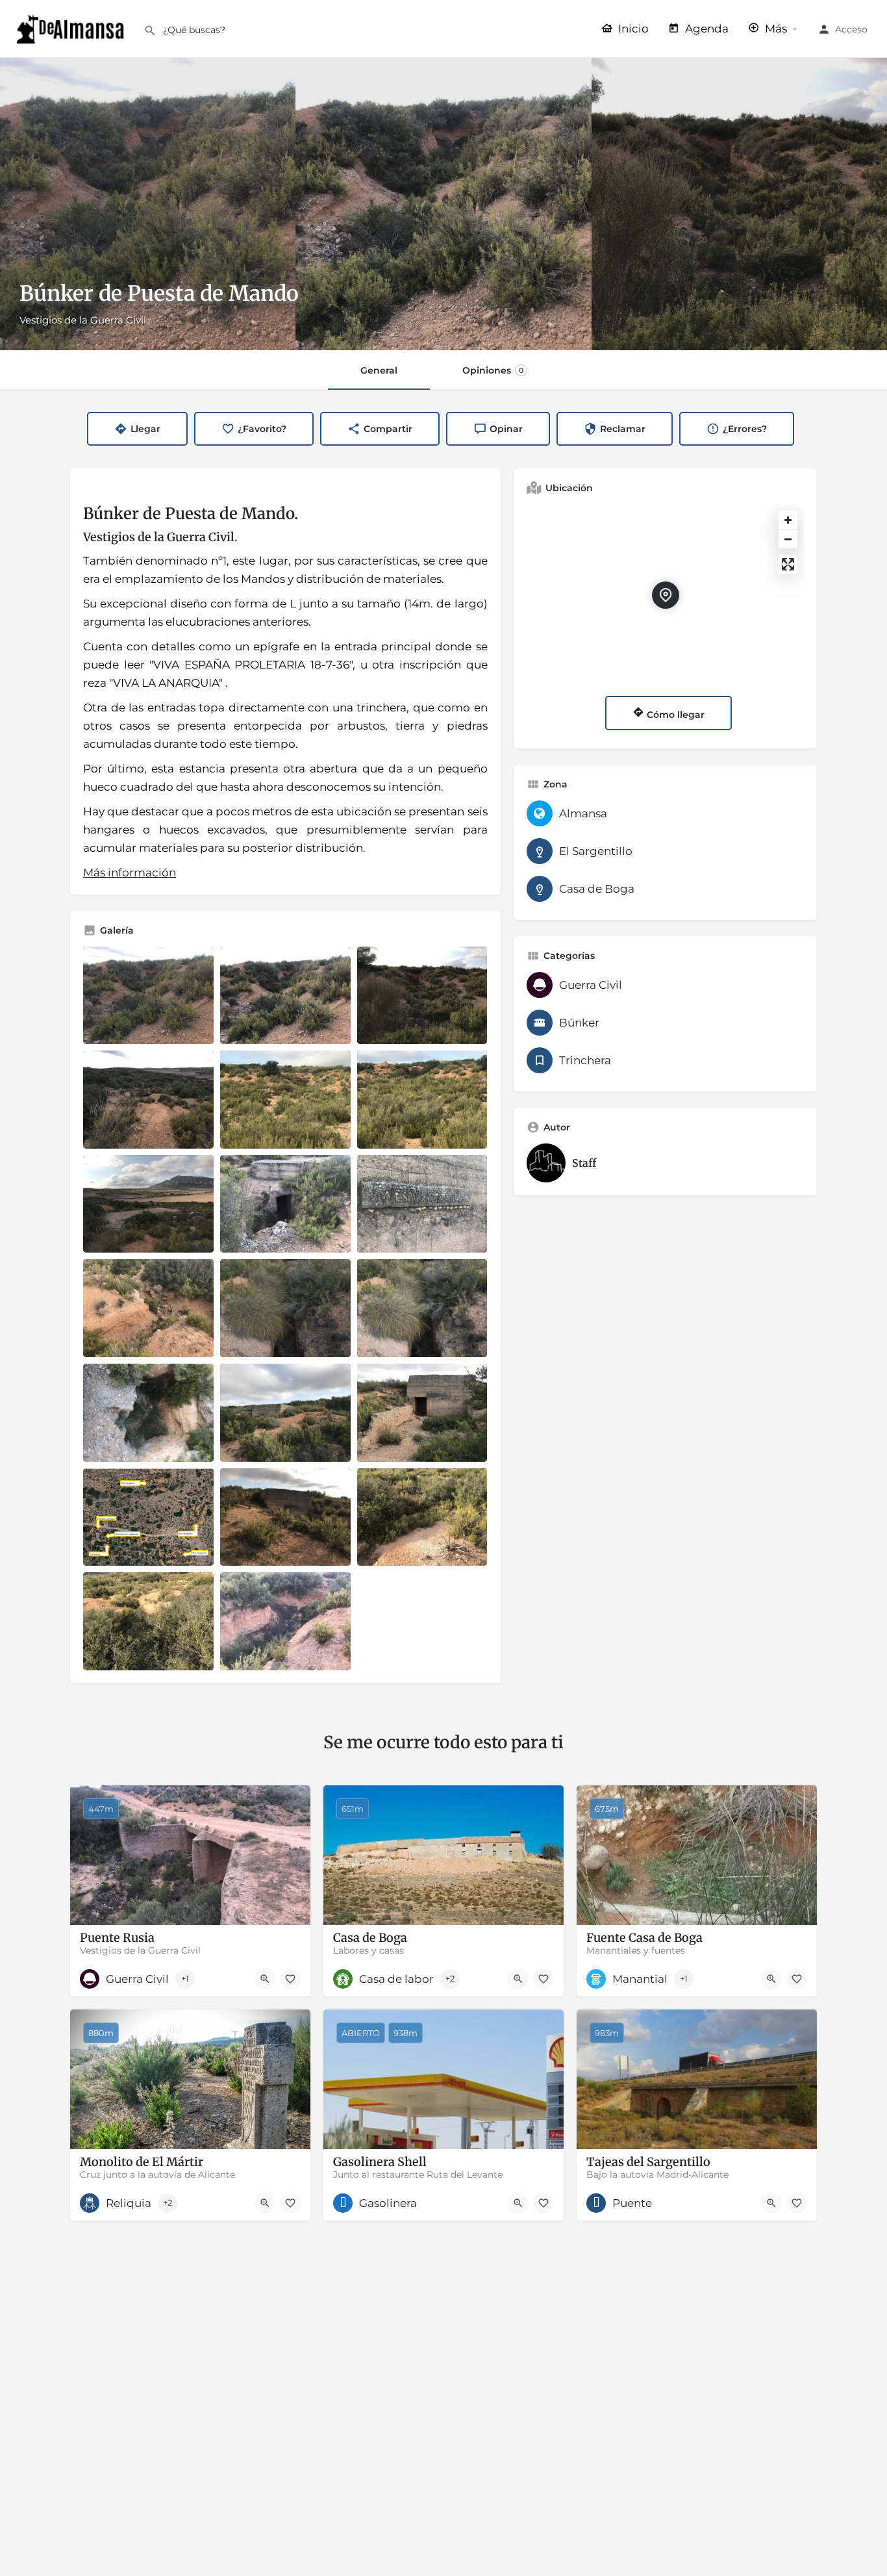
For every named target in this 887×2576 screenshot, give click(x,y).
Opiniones (493, 370)
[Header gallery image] (148, 204)
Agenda (706, 29)
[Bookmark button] (290, 1979)
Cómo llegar (674, 715)
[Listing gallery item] (148, 996)
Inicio (632, 29)
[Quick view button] (265, 1979)
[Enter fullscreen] (788, 564)
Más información (130, 873)
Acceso (851, 29)
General (379, 370)
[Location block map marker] (666, 595)
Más (775, 29)
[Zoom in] (788, 520)
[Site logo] (72, 28)
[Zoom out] (788, 539)
